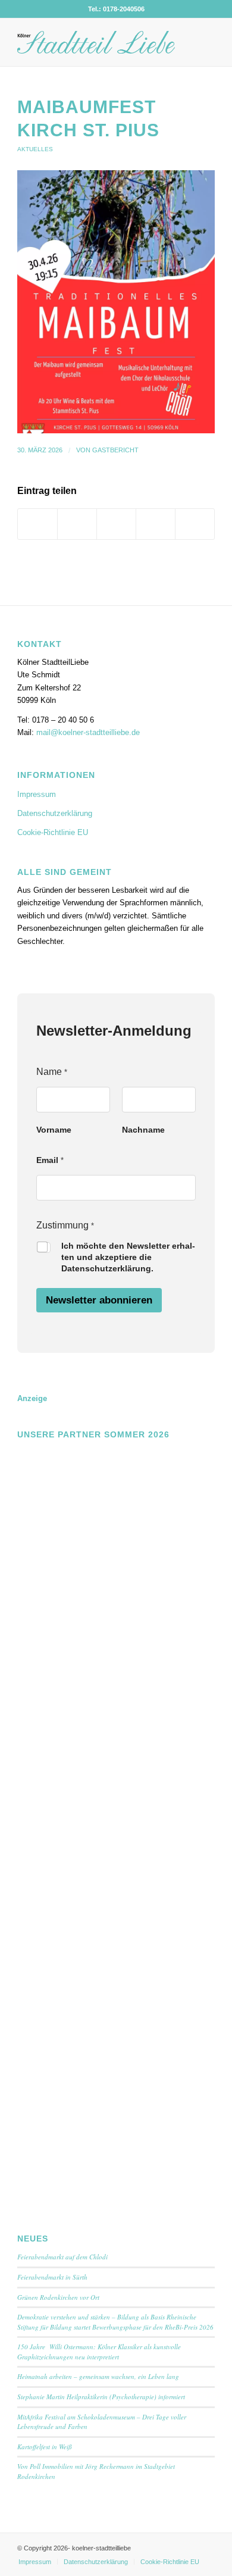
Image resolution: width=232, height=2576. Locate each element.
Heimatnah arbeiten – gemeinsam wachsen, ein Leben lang (98, 2376)
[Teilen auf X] (77, 524)
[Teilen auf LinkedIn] (156, 524)
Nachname (143, 1130)
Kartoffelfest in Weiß (45, 2447)
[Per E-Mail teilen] (195, 524)
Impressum (37, 794)
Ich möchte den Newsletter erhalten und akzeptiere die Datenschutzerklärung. (128, 1257)
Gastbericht (115, 450)
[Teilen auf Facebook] (37, 524)
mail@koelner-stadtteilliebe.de (88, 732)
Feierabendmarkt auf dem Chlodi (62, 2257)
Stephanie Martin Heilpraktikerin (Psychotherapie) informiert (101, 2397)
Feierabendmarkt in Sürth (52, 2277)
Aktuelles (35, 149)
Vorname (54, 1130)
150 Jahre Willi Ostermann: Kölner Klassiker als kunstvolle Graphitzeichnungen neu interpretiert (99, 2352)
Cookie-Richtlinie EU (53, 832)
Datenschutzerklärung (55, 813)
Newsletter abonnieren (99, 1300)
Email (50, 1160)
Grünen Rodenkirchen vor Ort (58, 2297)
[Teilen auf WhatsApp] (116, 524)
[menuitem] (35, 2562)
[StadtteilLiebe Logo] (96, 42)
